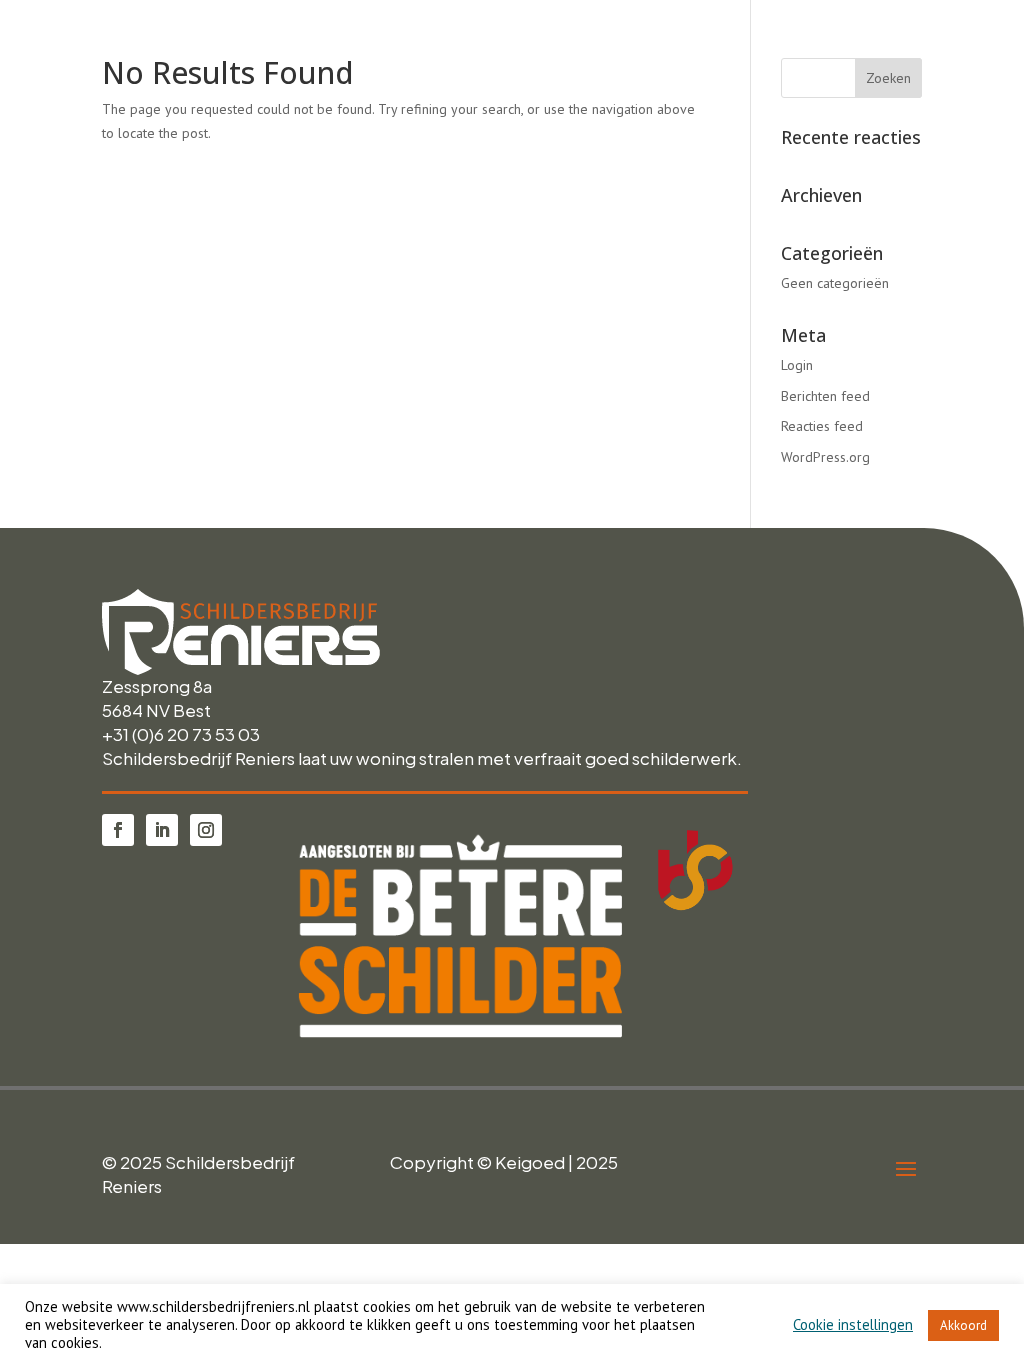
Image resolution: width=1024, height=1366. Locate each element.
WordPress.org (825, 457)
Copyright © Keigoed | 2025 (504, 1162)
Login (797, 365)
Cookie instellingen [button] (853, 1325)
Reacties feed (822, 426)
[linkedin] (162, 830)
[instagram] (206, 830)
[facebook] (118, 830)
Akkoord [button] (963, 1325)
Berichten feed (825, 396)
